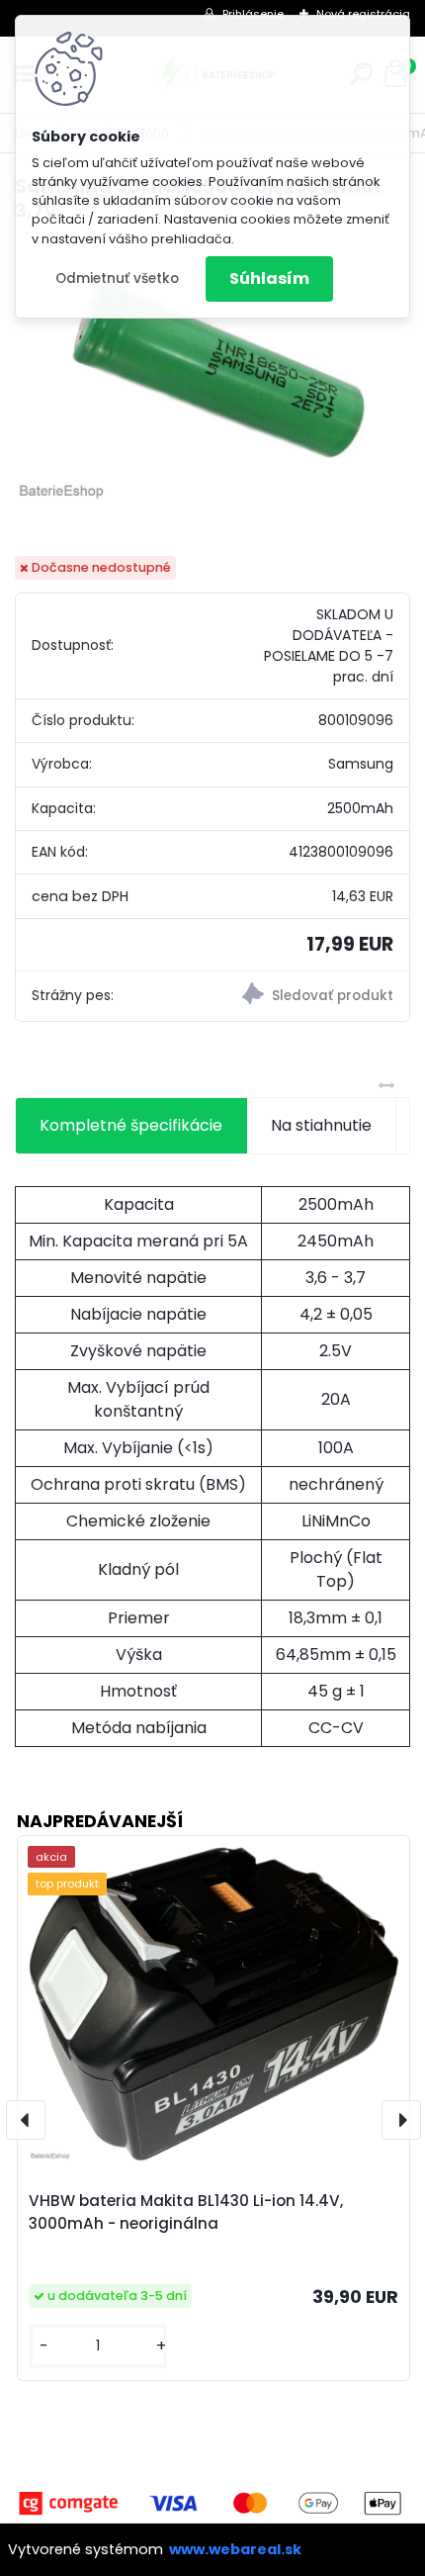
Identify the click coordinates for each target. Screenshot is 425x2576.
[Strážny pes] (311, 996)
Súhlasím (269, 278)
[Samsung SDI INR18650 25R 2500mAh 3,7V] (212, 372)
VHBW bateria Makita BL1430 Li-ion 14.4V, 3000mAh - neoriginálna (186, 2212)
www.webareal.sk (235, 2549)
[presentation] (26, 2120)
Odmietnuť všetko (117, 278)
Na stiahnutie (321, 1125)
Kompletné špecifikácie (131, 1125)
